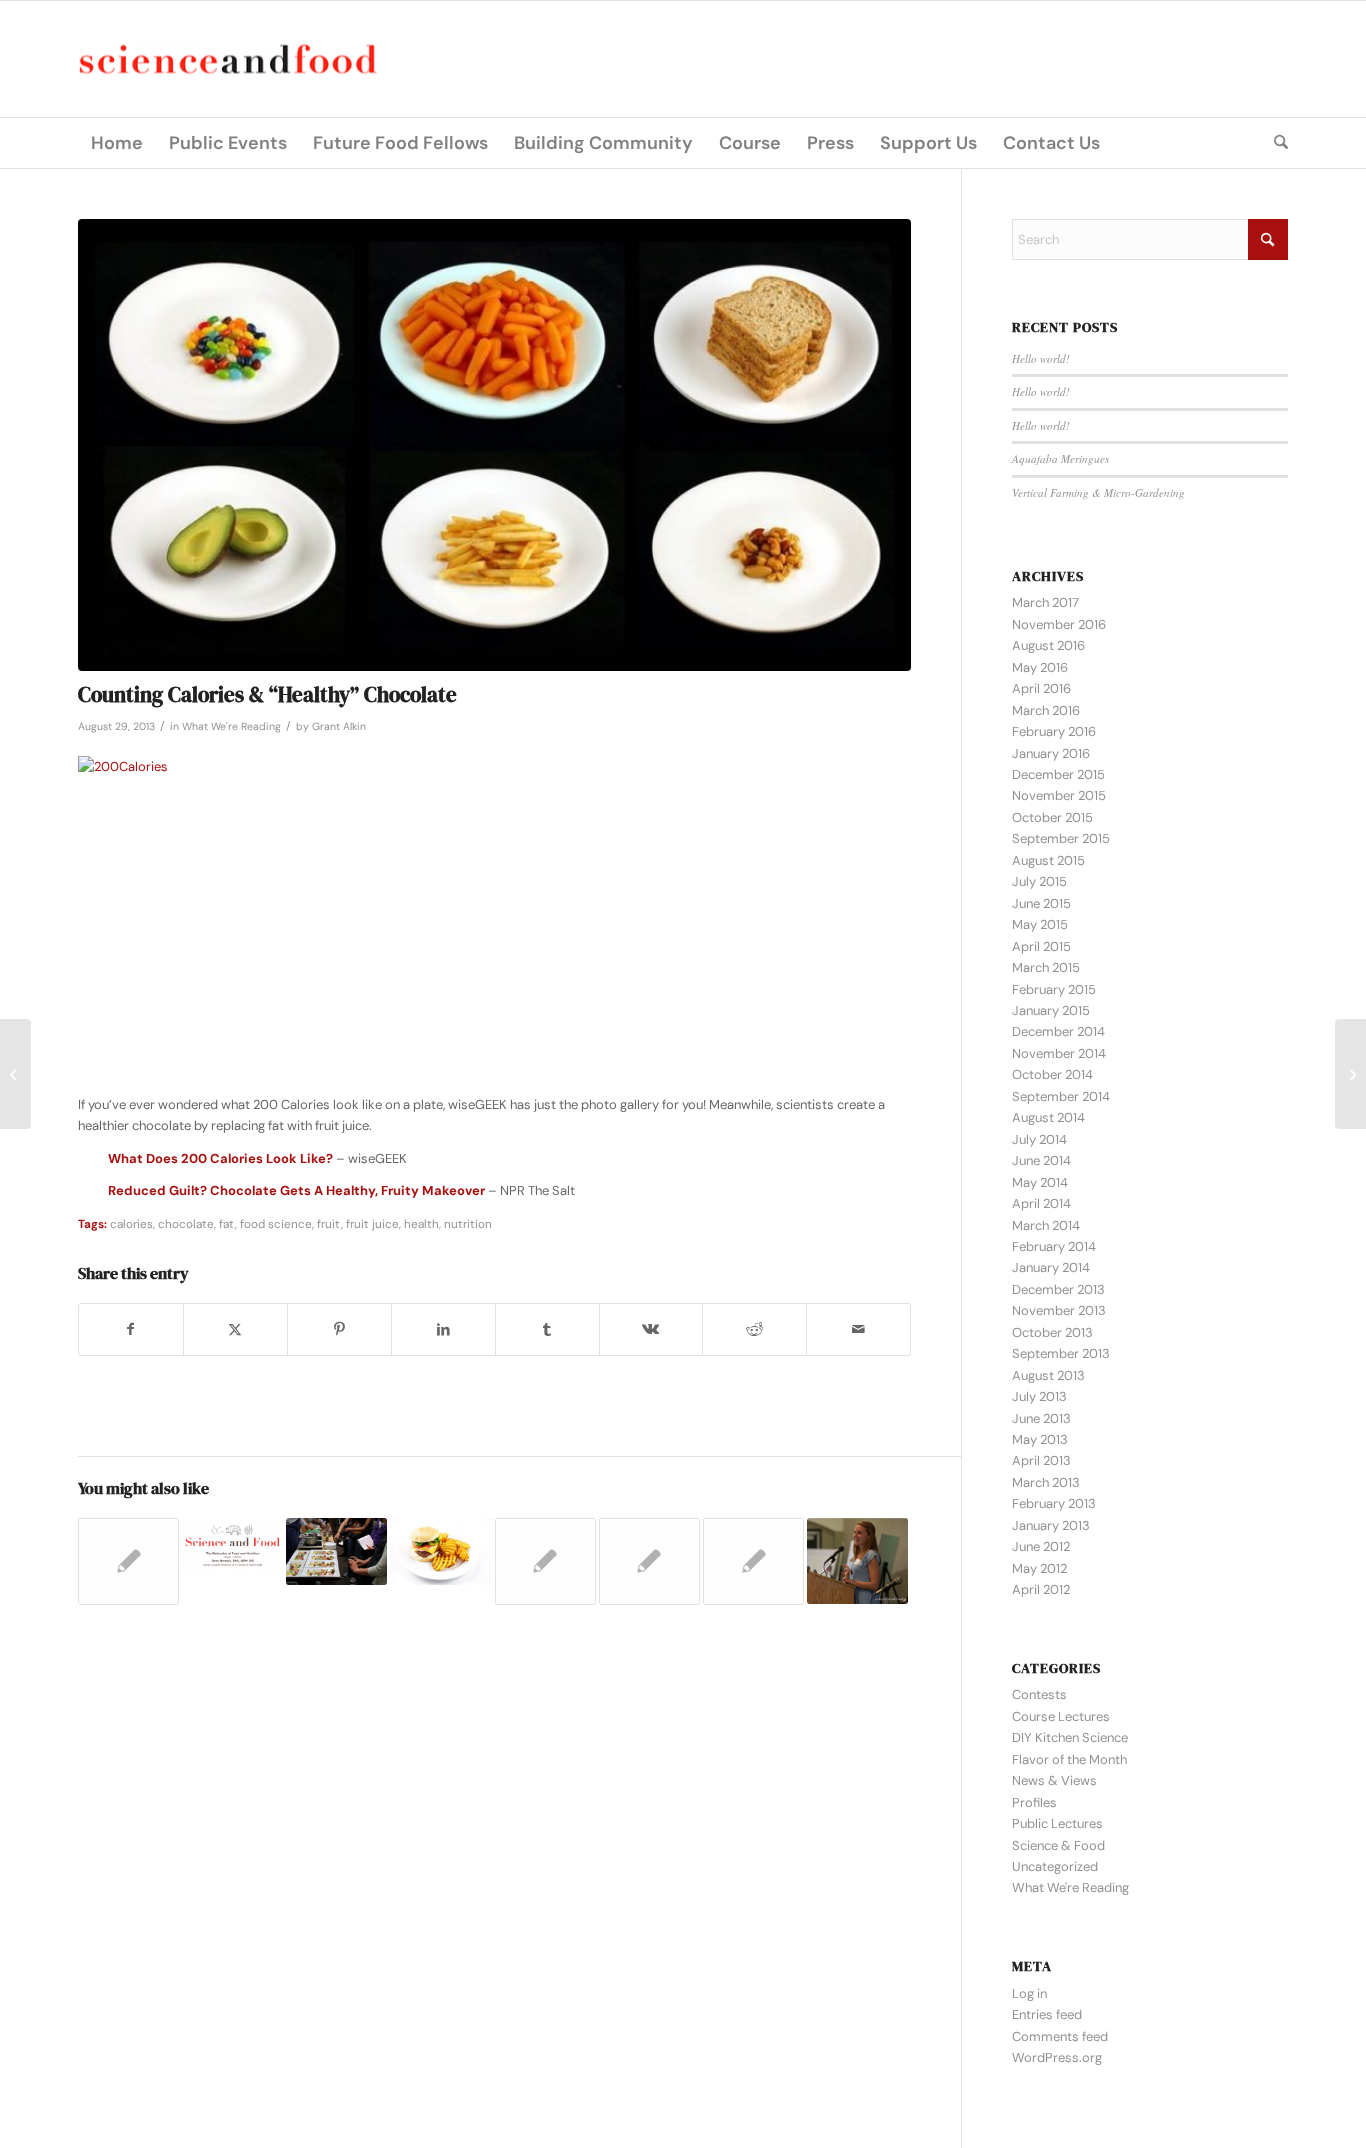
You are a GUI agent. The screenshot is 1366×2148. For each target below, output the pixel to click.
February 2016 (1054, 731)
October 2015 (1052, 817)
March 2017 (1045, 602)
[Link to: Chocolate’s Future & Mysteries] (545, 1561)
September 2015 (1061, 838)
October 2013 (1052, 1332)
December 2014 (1058, 1031)
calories (131, 1224)
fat (227, 1224)
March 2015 (1046, 967)
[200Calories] (494, 445)
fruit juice (372, 1224)
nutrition (468, 1224)
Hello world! (1041, 358)
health (421, 1224)
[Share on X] (235, 1329)
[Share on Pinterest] (339, 1329)
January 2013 (1051, 1525)
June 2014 (1041, 1160)
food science (276, 1224)
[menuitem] (117, 143)
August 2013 (1048, 1375)
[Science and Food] (228, 59)
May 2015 (1040, 924)
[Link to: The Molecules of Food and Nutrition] (232, 1546)
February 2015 (1054, 989)
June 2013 (1041, 1418)
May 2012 (1039, 1568)
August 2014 (1048, 1117)
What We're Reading (231, 726)
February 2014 (1054, 1246)
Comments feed (1060, 2036)
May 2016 (1040, 667)
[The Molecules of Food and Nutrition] (1350, 1074)
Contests (1039, 1694)
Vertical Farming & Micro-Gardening (1098, 492)
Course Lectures (1061, 1716)
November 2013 (1059, 1310)
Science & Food (1058, 1845)
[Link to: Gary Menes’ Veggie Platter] (336, 1551)
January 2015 (1051, 1010)
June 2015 (1041, 903)
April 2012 (1041, 1589)
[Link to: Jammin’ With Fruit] (753, 1561)
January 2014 (1051, 1267)
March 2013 (1046, 1482)
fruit (329, 1224)
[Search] (1274, 143)
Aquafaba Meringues (1060, 458)
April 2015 (1041, 946)
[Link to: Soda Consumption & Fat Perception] (857, 1561)
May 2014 (1040, 1182)
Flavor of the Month (1069, 1759)
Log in (1029, 1993)
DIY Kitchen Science (1070, 1737)
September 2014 (1061, 1096)
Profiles (1034, 1802)
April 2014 (1041, 1203)
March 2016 (1046, 710)
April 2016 (1041, 688)
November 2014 (1059, 1053)
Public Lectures (1057, 1823)
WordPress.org (1057, 2057)
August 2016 (1048, 645)
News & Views (1054, 1780)
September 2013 (1061, 1353)
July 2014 (1039, 1139)
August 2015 (1048, 860)
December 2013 (1058, 1289)
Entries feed (1047, 2014)
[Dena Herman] (15, 1074)
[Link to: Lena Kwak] (128, 1561)
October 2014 (1052, 1074)
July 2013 (1039, 1396)
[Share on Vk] (651, 1329)
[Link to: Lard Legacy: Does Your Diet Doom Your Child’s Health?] (440, 1551)
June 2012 (1041, 1546)
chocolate (186, 1224)
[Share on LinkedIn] (443, 1329)
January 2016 (1051, 753)
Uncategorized (1055, 1866)
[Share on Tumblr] (547, 1329)
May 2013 (1040, 1439)
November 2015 (1059, 795)
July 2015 (1039, 881)
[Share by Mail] (858, 1329)
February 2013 (1054, 1503)
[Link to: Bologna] (649, 1561)
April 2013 (1041, 1460)
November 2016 (1059, 624)
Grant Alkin (339, 726)
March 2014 (1046, 1225)
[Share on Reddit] (754, 1329)
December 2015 (1058, 774)
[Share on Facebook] (131, 1329)
